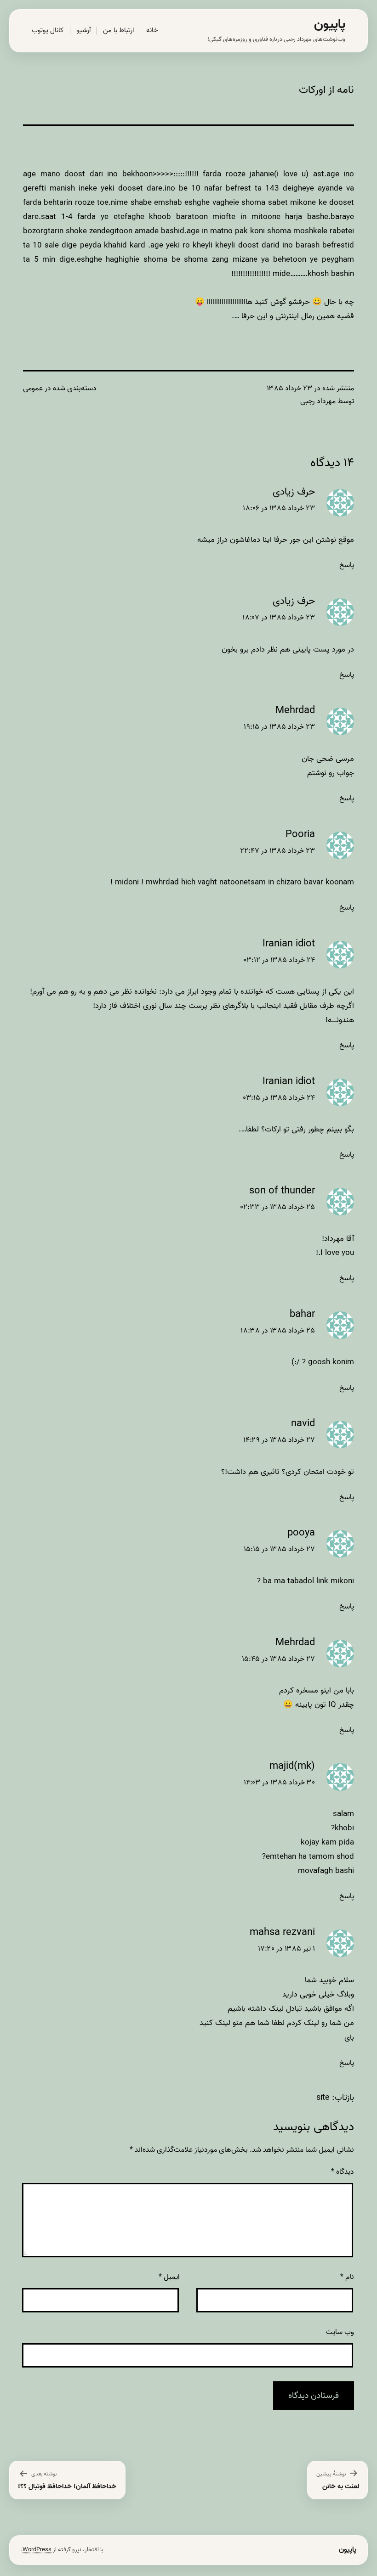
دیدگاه (343, 2172)
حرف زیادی (294, 492)
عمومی (33, 388)
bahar (302, 1314)
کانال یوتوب (48, 30)
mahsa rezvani (282, 1932)
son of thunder (282, 1191)
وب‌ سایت (340, 2332)
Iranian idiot (289, 944)
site (323, 2098)
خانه (152, 30)
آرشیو (83, 30)
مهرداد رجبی (318, 401)
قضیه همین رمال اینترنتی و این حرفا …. (293, 316)
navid (303, 1424)
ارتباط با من (118, 30)
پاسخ (347, 565)
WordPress (37, 2550)
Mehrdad (295, 711)
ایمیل (169, 2277)
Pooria (300, 835)
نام (347, 2277)
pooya (301, 1533)
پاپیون (330, 25)
